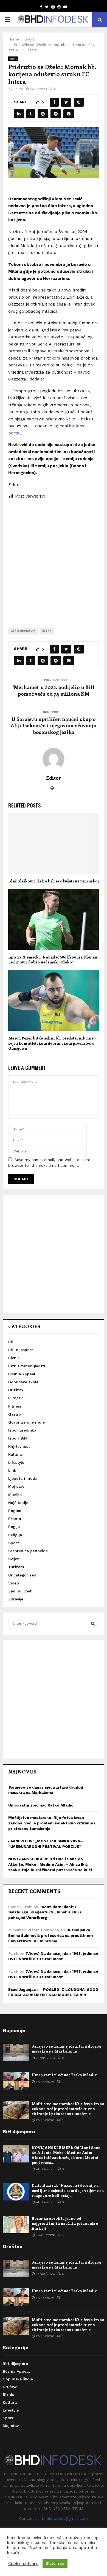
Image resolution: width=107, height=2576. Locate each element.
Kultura (15, 1454)
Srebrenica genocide (28, 1551)
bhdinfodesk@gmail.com (65, 2518)
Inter (47, 631)
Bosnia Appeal (22, 1374)
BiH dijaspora (21, 1350)
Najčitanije (18, 1503)
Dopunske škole (23, 1382)
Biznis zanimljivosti (27, 1366)
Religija (15, 1535)
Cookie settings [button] (23, 2564)
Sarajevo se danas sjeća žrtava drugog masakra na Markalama (66, 2049)
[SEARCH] (93, 1624)
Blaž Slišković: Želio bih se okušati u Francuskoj (54, 881)
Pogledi (15, 1511)
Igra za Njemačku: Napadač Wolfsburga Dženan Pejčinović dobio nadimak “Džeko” (53, 959)
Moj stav (16, 1486)
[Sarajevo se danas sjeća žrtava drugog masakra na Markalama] (16, 2052)
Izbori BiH (18, 1438)
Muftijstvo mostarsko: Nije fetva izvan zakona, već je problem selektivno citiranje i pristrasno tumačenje (52, 1823)
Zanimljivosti (20, 1591)
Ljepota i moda (23, 1478)
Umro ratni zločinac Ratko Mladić (41, 1805)
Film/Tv (15, 1398)
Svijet (13, 1559)
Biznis (14, 1358)
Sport (13, 59)
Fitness (15, 1406)
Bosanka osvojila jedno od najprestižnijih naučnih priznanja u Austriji (65, 2223)
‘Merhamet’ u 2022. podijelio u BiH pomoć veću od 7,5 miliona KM (54, 690)
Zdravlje (16, 1599)
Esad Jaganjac (22, 1989)
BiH (11, 1342)
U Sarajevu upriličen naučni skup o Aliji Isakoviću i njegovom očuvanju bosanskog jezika (54, 726)
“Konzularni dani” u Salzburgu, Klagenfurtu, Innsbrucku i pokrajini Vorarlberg (45, 1912)
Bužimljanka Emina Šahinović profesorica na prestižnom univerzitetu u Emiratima (50, 1935)
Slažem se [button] (55, 2563)
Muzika (15, 1495)
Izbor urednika (22, 1430)
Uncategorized (22, 1575)
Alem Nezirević (23, 631)
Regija (14, 1527)
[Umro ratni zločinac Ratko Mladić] (16, 2081)
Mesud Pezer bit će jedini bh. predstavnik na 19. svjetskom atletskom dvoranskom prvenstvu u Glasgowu (52, 1043)
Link (12, 1470)
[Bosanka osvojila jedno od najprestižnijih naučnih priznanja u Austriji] (16, 2225)
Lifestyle (16, 1462)
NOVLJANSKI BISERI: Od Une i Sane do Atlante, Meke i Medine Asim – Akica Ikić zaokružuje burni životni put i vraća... (66, 2155)
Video (14, 1583)
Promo (15, 1519)
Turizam (16, 1567)
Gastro (15, 1414)
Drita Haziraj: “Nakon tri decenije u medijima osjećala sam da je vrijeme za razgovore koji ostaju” (68, 2190)
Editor (18, 89)
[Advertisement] (54, 559)
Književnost (19, 1446)
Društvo (16, 1390)
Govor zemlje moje (26, 1422)
